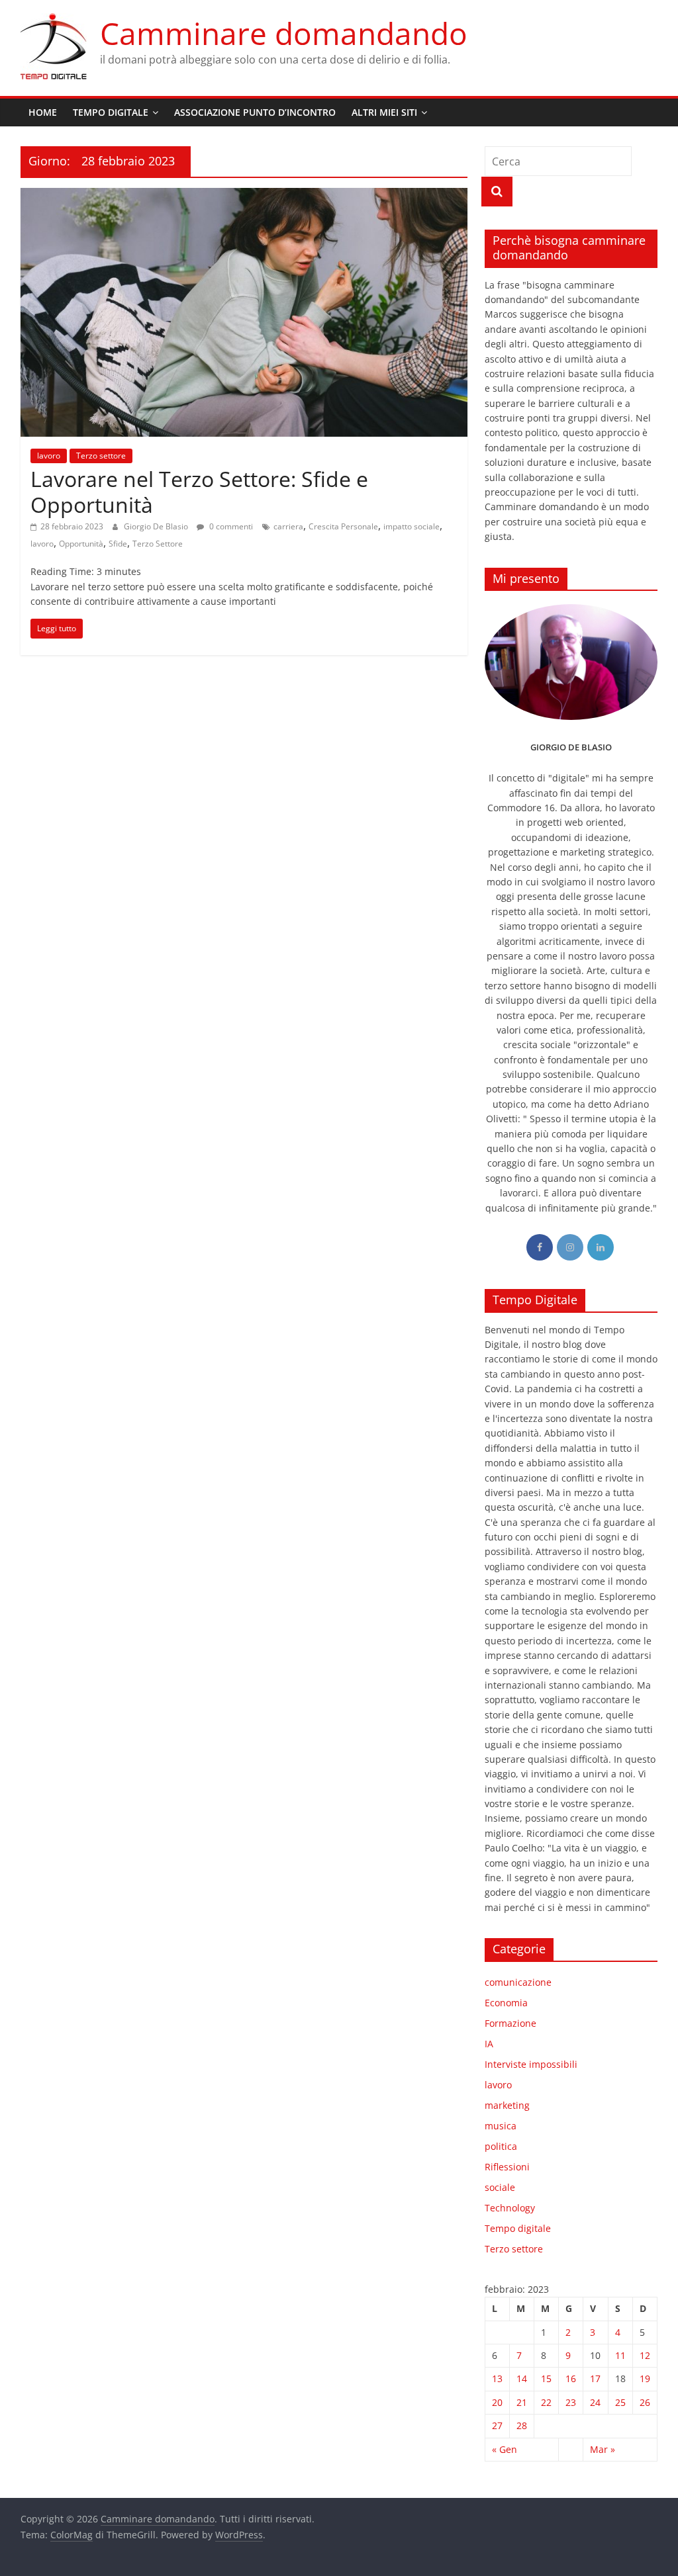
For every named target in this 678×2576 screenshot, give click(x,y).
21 (522, 2402)
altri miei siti (384, 112)
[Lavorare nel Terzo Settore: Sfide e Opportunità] (244, 196)
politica (501, 2146)
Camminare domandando (284, 33)
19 (645, 2378)
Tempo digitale (518, 2228)
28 (522, 2425)
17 (595, 2378)
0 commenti (230, 526)
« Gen (505, 2449)
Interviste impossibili (531, 2064)
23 (571, 2402)
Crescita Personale (343, 526)
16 (571, 2378)
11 (620, 2355)
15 (546, 2378)
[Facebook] (540, 1247)
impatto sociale (412, 526)
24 (595, 2402)
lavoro (49, 456)
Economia (506, 2003)
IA (489, 2044)
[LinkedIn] (601, 1247)
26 (645, 2402)
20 (497, 2402)
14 (522, 2378)
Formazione (510, 2023)
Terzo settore (101, 456)
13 (497, 2378)
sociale (500, 2187)
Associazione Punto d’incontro (255, 112)
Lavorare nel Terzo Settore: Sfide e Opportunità (199, 491)
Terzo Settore (158, 544)
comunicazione (518, 1982)
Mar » (603, 2449)
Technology (510, 2208)
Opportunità (81, 544)
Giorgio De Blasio (157, 526)
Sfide (118, 544)
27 (497, 2425)
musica (501, 2126)
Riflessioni (507, 2167)
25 (620, 2402)
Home (43, 112)
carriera (288, 526)
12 (645, 2355)
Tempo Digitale (111, 112)
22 (546, 2402)
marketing (507, 2105)
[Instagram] (570, 1247)
